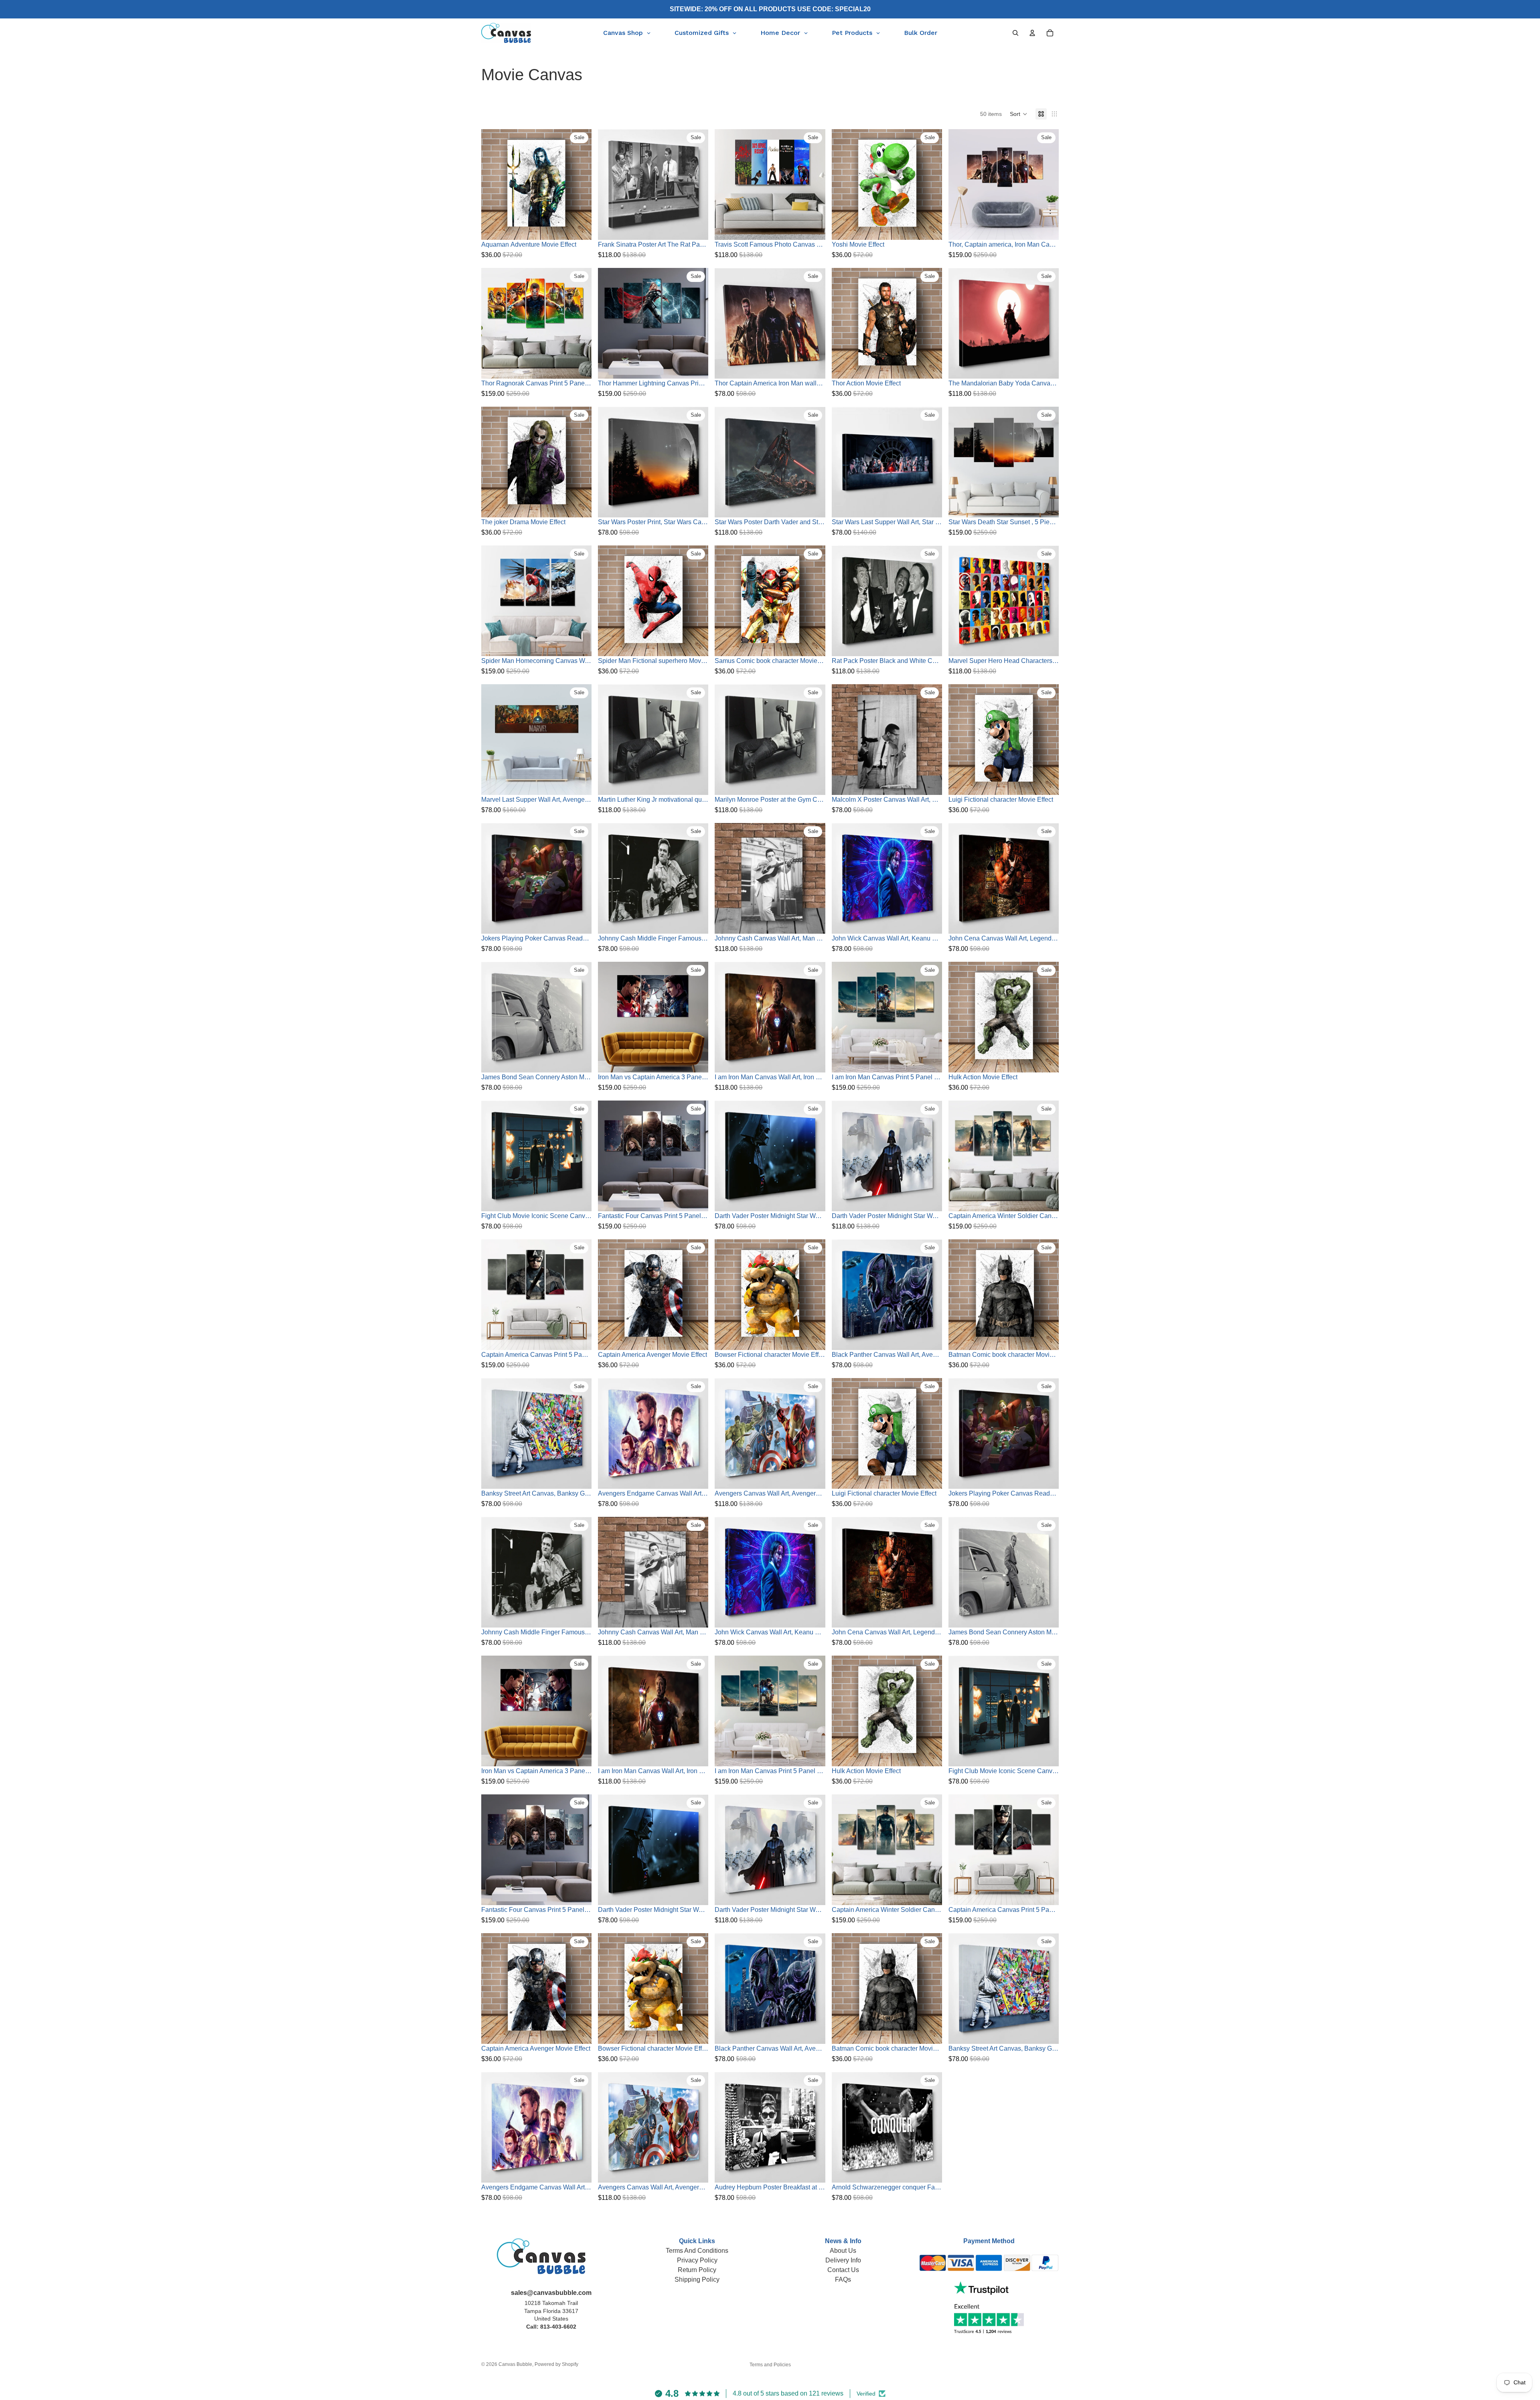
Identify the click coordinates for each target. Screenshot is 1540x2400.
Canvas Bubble (515, 2364)
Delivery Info (843, 2260)
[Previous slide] (960, 184)
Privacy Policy (697, 2260)
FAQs (843, 2279)
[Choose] (579, 228)
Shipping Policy (697, 2279)
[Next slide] (1047, 184)
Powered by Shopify (556, 2364)
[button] (1019, 114)
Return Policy (697, 2270)
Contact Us (843, 2270)
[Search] (1015, 33)
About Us (843, 2251)
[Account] (1032, 33)
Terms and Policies (770, 2365)
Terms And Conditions (697, 2251)
